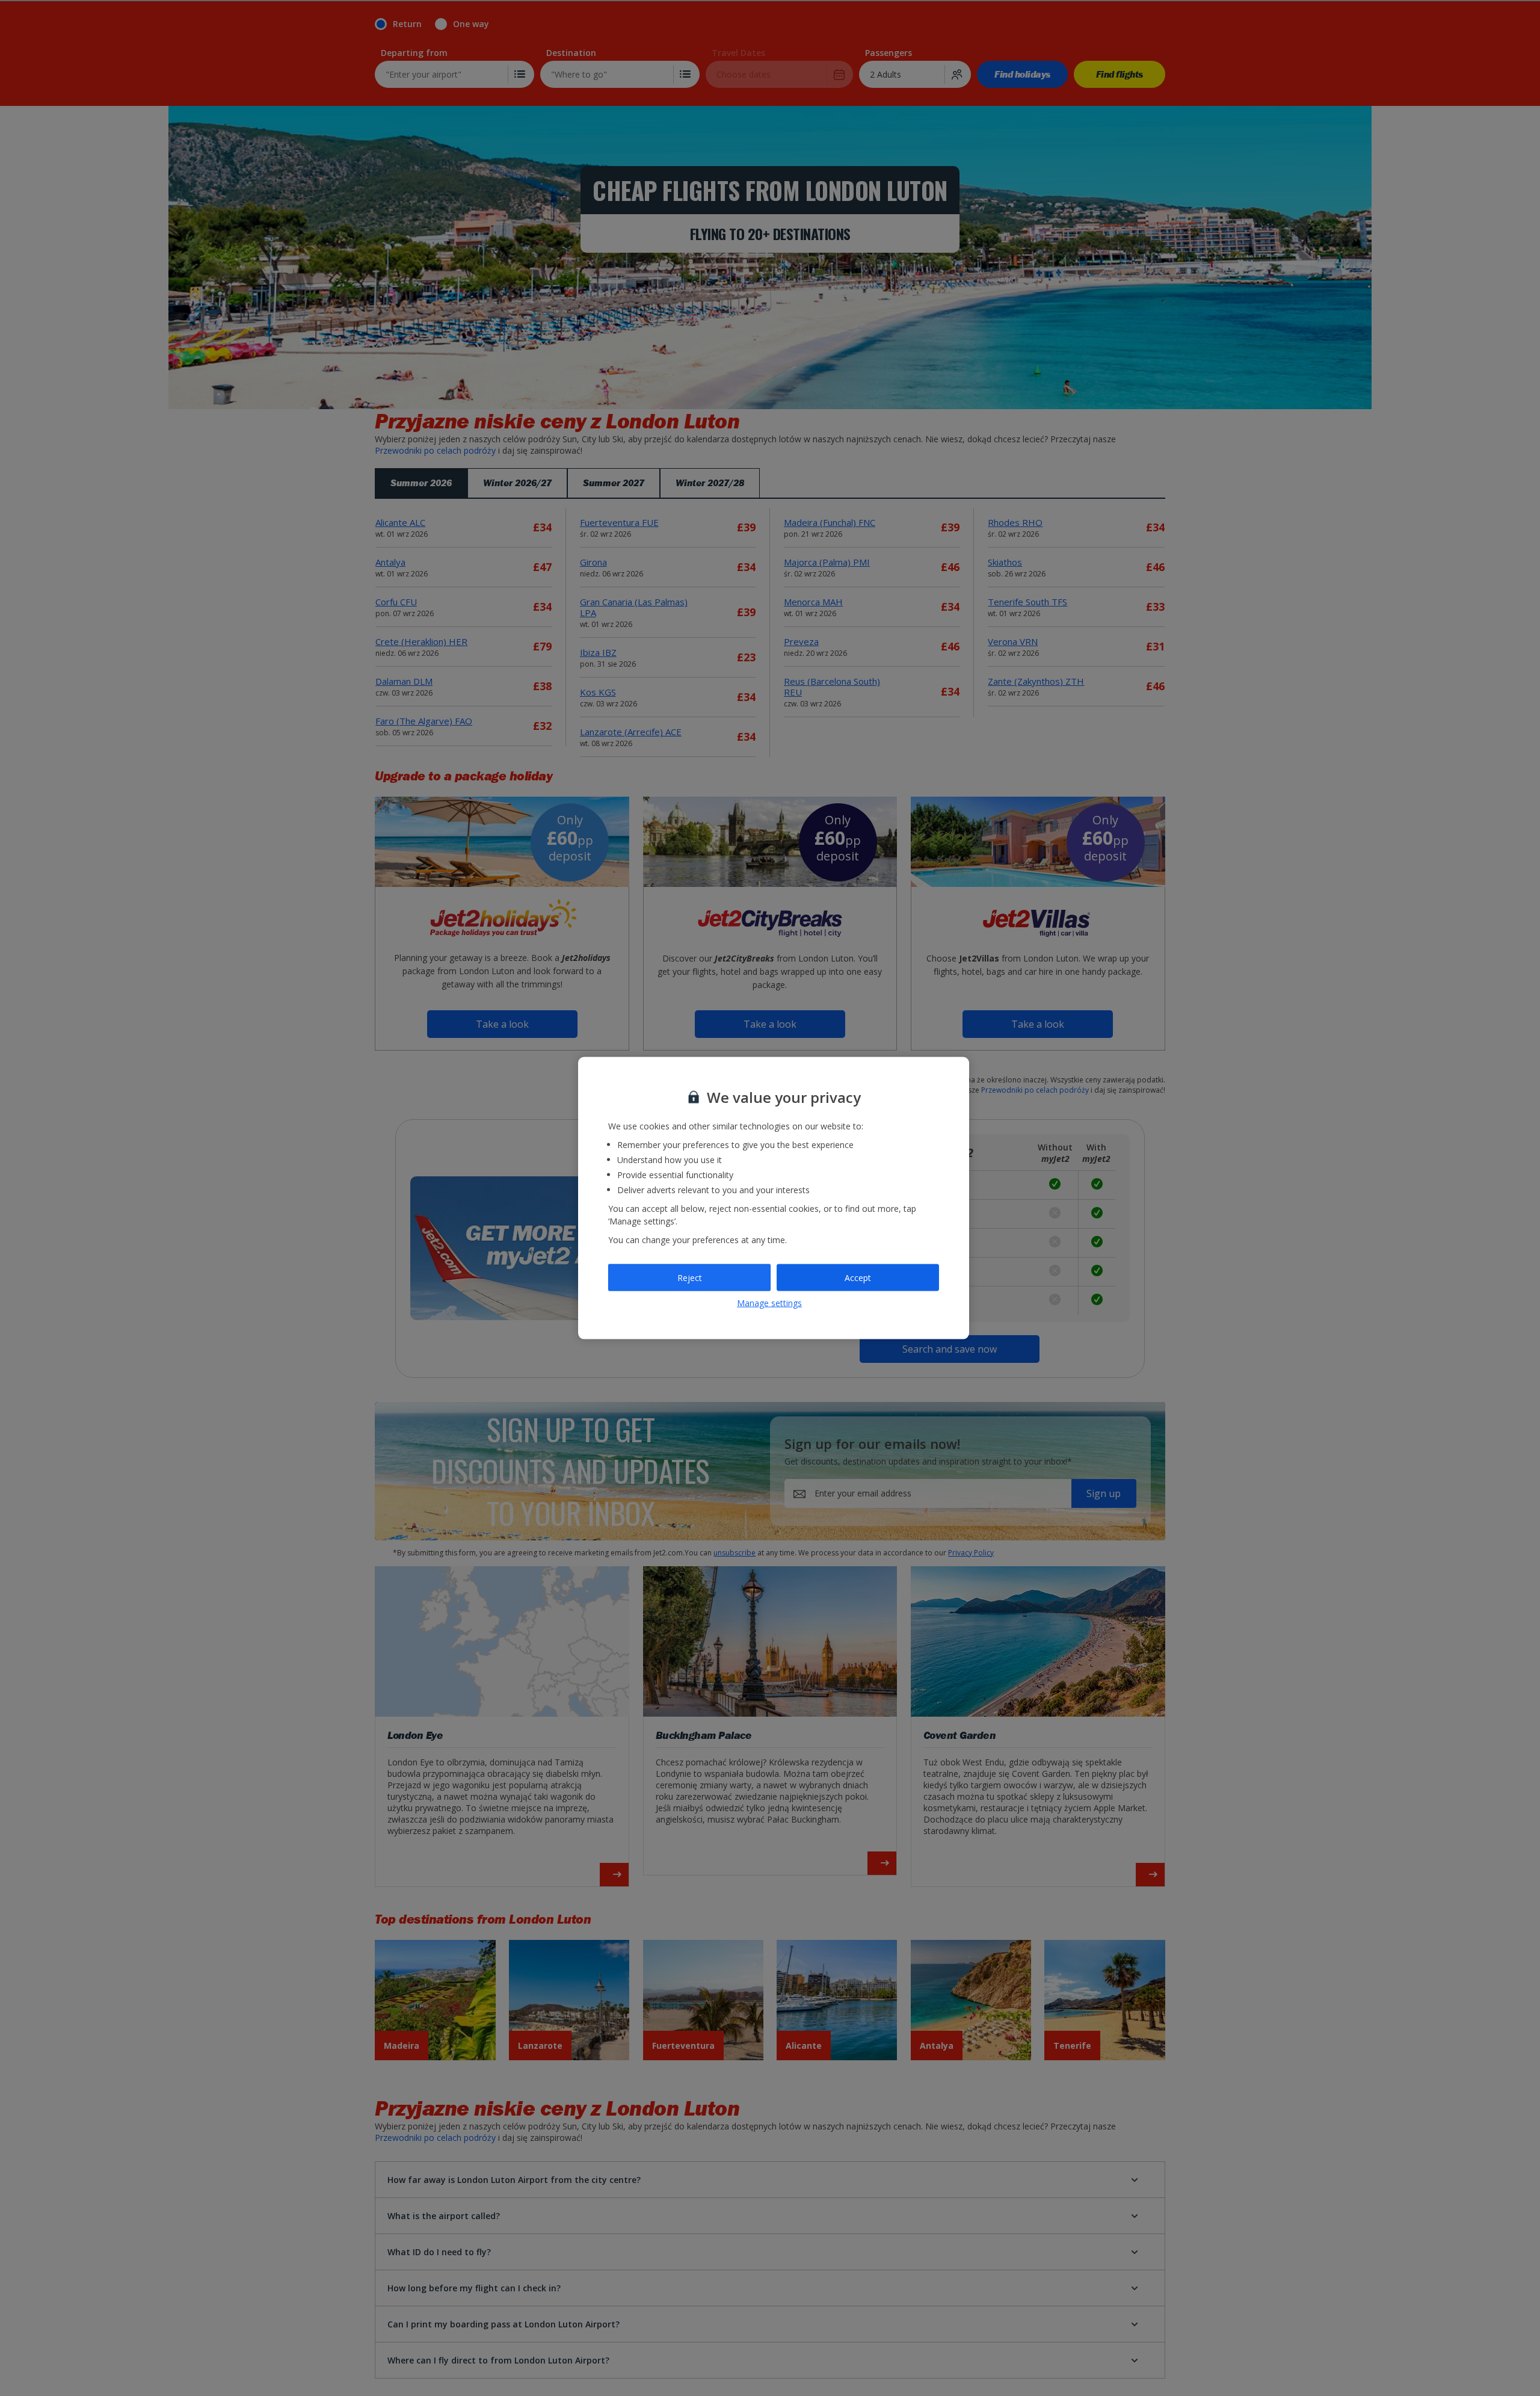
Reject (690, 1277)
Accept (858, 1277)
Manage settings (769, 1303)
